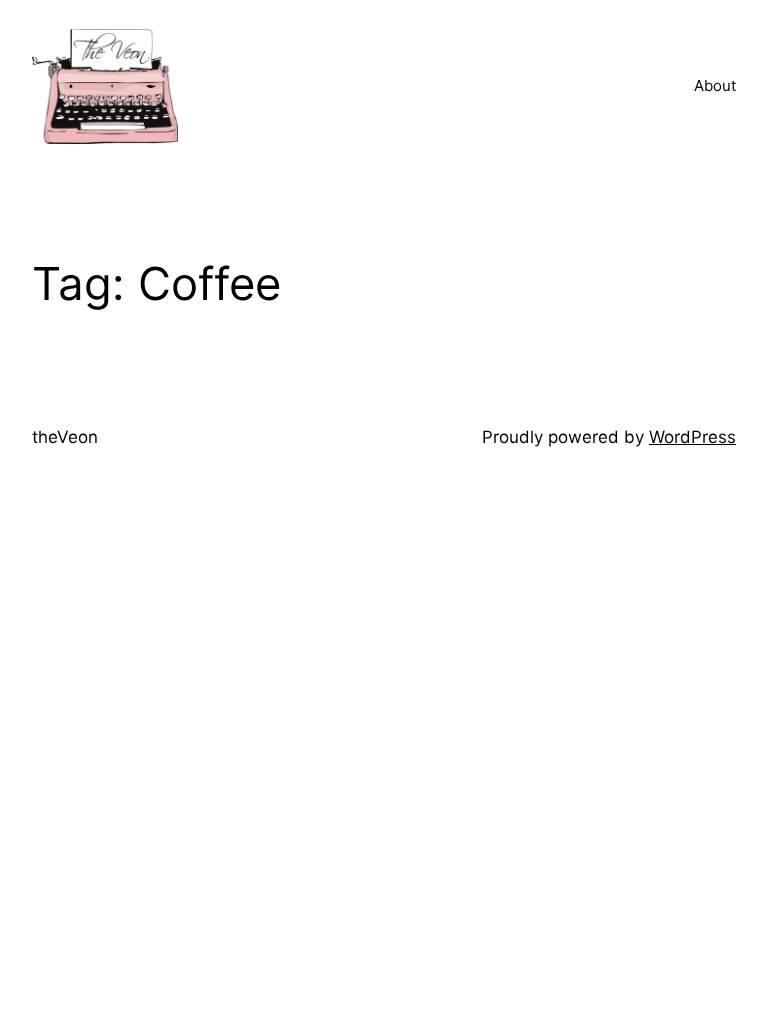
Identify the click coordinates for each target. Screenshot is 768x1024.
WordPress (692, 437)
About (715, 85)
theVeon (65, 437)
